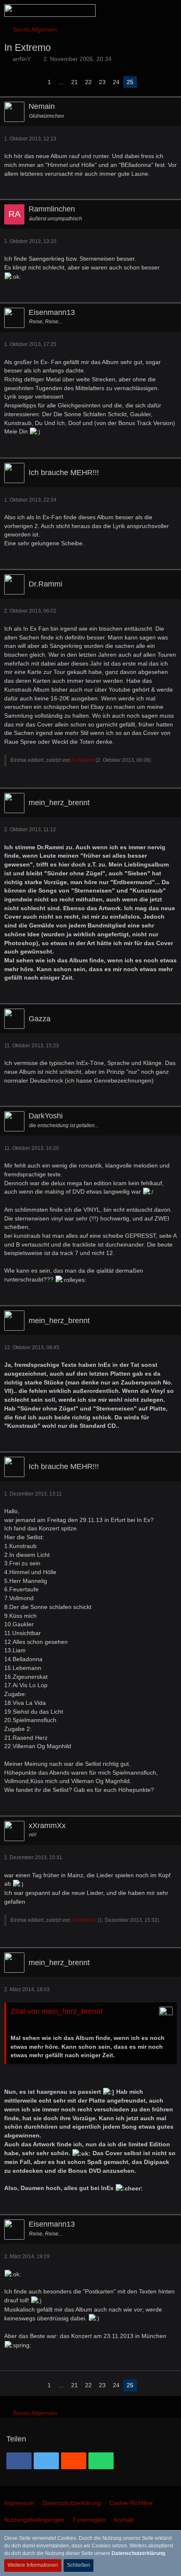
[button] (128, 11)
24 (116, 82)
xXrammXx (84, 1920)
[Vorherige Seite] (37, 82)
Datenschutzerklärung (138, 2553)
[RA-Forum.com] (50, 11)
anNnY (22, 59)
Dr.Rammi (83, 760)
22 (88, 82)
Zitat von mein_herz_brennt (57, 2011)
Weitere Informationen (33, 2565)
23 (102, 82)
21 (75, 82)
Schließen (79, 2565)
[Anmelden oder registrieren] (149, 11)
